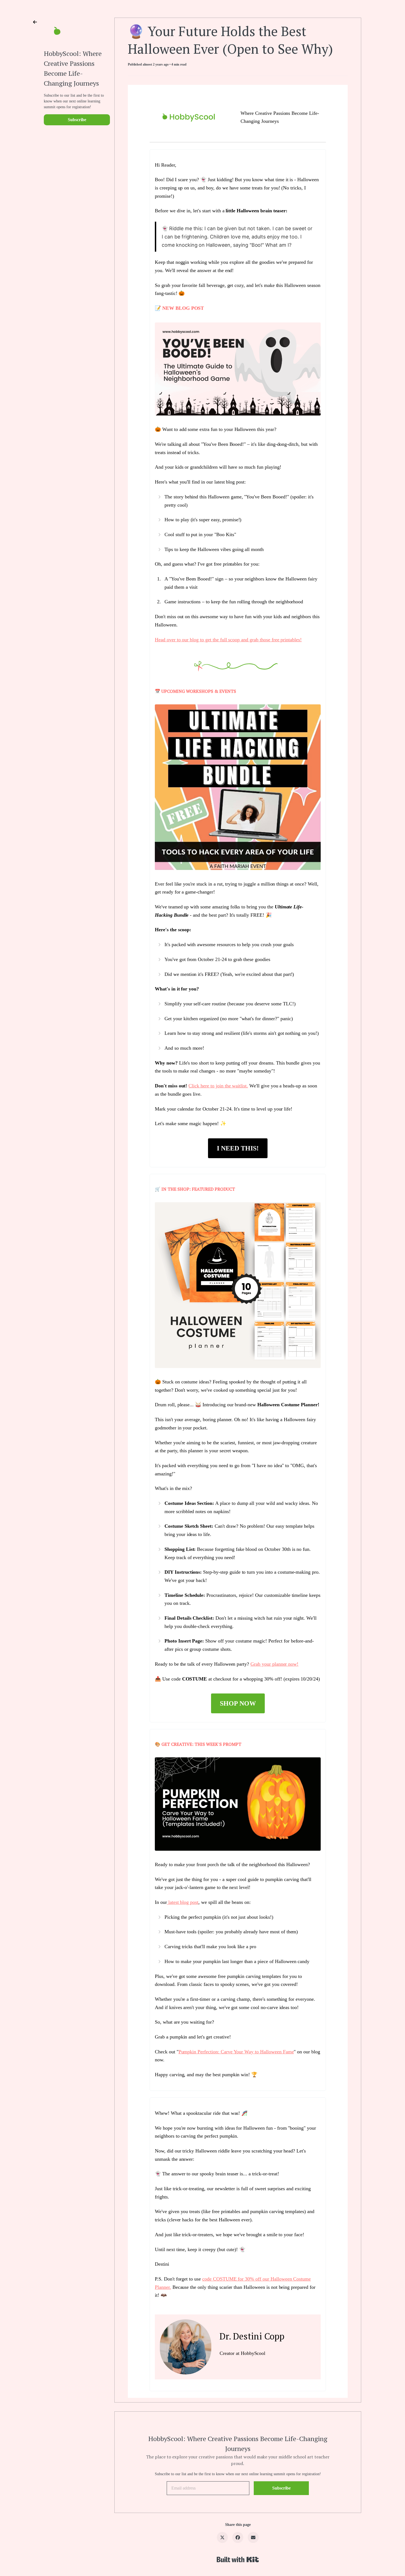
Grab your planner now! (274, 1664)
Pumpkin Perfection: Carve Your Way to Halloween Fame (236, 2052)
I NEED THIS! (238, 1148)
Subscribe (77, 120)
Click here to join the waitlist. (218, 1086)
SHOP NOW (238, 1703)
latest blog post (183, 1902)
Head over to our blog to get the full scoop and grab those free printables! (228, 640)
